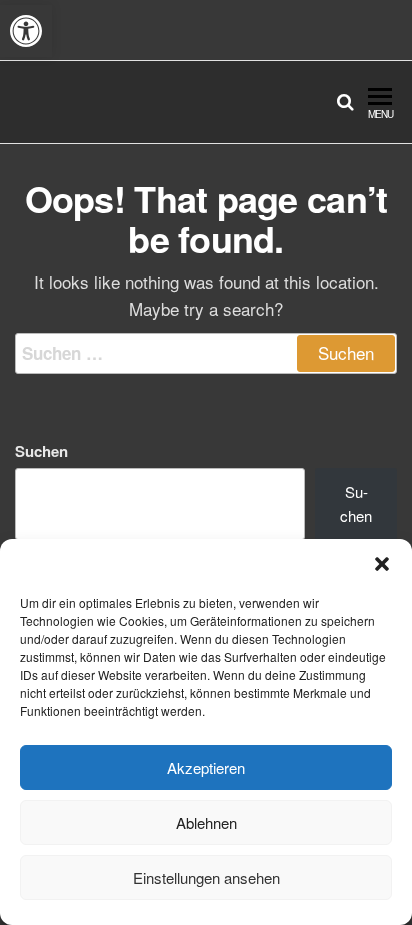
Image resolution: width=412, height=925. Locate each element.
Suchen (41, 451)
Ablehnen (206, 822)
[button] (26, 31)
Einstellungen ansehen (206, 877)
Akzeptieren (206, 767)
